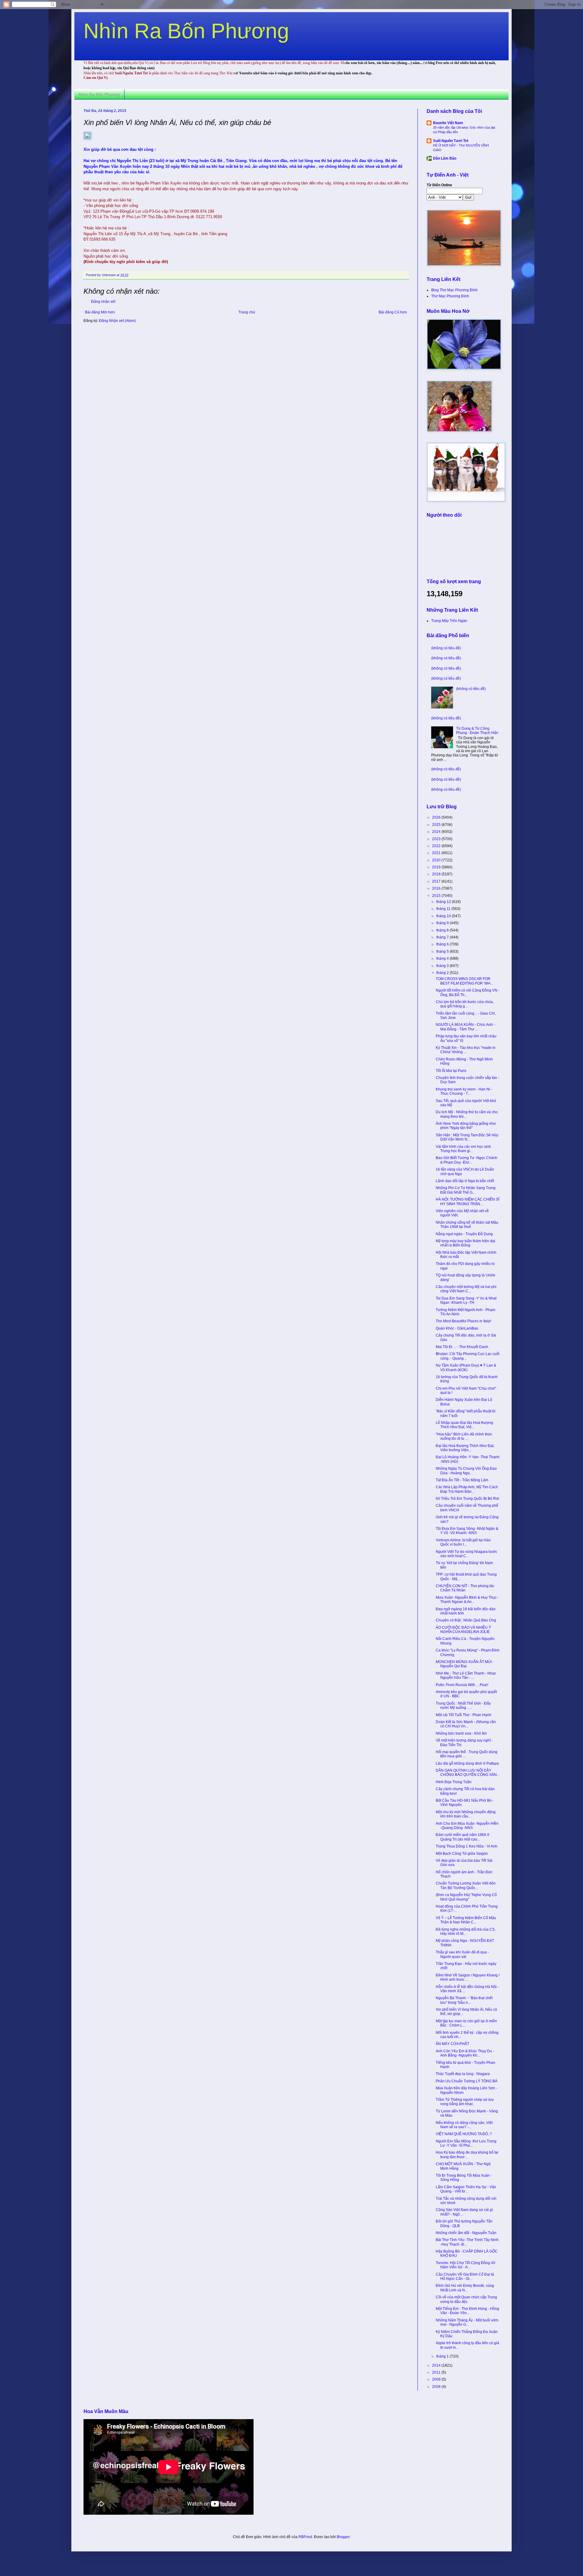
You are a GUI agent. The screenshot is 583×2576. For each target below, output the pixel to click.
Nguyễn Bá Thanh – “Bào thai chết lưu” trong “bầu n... (464, 2000)
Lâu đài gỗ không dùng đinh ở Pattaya (467, 1763)
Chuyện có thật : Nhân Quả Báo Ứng (466, 1620)
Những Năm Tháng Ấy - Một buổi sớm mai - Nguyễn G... (467, 2322)
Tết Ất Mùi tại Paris (451, 1071)
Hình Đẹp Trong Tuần (454, 1782)
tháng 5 (443, 952)
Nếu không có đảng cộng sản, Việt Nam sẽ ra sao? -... (464, 2125)
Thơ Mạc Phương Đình (450, 296)
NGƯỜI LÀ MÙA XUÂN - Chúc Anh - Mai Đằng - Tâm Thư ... (465, 1027)
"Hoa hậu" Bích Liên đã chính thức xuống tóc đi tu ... (464, 1436)
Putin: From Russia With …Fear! (462, 1685)
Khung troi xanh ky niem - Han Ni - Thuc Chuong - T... (464, 1091)
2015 (437, 896)
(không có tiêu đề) (446, 648)
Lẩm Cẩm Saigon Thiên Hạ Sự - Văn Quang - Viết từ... (466, 2189)
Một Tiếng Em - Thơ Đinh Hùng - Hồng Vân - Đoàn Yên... (467, 2311)
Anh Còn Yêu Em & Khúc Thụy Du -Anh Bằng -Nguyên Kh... (465, 2053)
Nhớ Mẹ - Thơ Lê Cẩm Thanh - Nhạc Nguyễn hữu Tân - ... (466, 1675)
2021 (437, 853)
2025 (437, 825)
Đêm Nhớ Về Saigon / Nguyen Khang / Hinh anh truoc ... (468, 1977)
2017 (437, 881)
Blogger (343, 2537)
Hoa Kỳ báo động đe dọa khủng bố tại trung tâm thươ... (467, 2155)
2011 (437, 2372)
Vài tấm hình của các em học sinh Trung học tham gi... (463, 1149)
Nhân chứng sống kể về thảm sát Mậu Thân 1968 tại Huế (467, 1225)
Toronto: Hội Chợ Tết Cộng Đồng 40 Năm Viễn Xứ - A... (465, 2265)
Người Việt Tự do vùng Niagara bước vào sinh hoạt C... (467, 1554)
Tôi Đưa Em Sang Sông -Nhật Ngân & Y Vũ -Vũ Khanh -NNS (467, 1531)
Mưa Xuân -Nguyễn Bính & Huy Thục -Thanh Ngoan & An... (467, 1600)
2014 (437, 2365)
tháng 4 (443, 958)
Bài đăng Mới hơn (100, 312)
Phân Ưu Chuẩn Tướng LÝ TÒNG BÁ (467, 2081)
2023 (437, 839)
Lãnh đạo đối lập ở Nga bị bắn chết (465, 1181)
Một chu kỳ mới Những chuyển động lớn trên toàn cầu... (466, 1814)
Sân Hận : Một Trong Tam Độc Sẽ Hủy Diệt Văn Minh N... (467, 1137)
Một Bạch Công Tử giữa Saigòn (462, 1854)
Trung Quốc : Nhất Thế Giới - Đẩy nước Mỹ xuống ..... (463, 1706)
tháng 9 (443, 923)
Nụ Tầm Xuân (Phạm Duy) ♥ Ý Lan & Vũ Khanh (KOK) (466, 1367)
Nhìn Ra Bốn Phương (186, 31)
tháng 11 (444, 909)
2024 (437, 832)
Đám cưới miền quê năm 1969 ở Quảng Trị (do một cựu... (463, 1837)
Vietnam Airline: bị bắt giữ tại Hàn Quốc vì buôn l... (463, 1542)
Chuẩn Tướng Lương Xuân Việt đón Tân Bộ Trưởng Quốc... (466, 1885)
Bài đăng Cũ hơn (393, 312)
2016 (437, 888)
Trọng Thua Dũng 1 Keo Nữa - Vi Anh (467, 1846)
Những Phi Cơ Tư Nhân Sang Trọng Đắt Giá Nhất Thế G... (466, 1190)
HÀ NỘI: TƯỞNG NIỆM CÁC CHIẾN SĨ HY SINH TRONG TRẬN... (467, 1202)
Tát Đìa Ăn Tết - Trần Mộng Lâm (462, 1480)
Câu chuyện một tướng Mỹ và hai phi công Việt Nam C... (466, 1289)
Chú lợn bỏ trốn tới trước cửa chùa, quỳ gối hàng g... (465, 1004)
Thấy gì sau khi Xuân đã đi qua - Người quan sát (462, 1954)
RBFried (305, 2537)
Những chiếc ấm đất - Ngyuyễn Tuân (466, 2233)
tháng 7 (443, 937)
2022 (437, 846)
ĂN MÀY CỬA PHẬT (452, 2044)
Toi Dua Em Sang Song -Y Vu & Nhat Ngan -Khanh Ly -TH (466, 1300)
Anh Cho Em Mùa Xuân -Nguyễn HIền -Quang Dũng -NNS (467, 1826)
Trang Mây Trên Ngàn (449, 621)
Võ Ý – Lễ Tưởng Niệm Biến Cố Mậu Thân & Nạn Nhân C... (466, 1920)
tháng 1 (443, 2356)
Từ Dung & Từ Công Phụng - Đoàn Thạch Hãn (477, 731)
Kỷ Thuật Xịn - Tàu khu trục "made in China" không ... (466, 1050)
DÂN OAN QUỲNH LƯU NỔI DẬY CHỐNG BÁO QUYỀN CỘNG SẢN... (468, 1773)
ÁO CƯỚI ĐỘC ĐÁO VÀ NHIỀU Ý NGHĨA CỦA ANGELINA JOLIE (463, 1630)
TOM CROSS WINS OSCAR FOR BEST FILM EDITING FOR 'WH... (464, 981)
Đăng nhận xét (103, 302)
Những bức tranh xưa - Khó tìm (461, 1733)
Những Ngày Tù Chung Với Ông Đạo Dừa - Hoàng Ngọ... (466, 1471)
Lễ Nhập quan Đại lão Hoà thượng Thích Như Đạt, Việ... (464, 1425)
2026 (437, 817)
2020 (437, 860)
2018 (437, 874)
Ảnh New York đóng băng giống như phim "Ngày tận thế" (466, 1126)
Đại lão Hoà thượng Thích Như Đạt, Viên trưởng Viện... (465, 1448)
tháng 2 (443, 973)
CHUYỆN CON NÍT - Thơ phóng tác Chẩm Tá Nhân (465, 1588)
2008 (437, 2387)
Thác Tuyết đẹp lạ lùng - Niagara (463, 2074)
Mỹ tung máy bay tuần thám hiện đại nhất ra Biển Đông (465, 1243)
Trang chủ (247, 312)
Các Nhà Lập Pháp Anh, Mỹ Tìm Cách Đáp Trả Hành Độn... (467, 1489)
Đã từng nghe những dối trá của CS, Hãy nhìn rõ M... (466, 1932)
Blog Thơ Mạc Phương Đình (454, 290)
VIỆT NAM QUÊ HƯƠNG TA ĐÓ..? (464, 2134)
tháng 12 (444, 902)
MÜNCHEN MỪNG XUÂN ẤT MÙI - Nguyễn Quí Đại (465, 1664)
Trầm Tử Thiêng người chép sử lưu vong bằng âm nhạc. (465, 2102)
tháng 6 (443, 944)
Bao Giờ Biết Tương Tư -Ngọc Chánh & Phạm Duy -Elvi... (467, 1160)
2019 (437, 867)
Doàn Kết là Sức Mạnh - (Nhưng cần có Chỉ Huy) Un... (466, 1724)
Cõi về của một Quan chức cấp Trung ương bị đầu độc (466, 2299)
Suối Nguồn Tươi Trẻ (451, 141)
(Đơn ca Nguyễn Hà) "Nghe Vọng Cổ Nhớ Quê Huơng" (466, 1897)
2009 (437, 2379)
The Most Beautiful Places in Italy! (463, 1321)
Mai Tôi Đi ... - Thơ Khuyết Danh (462, 1347)
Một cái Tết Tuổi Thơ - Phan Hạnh (464, 1715)
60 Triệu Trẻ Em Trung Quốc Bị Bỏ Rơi (467, 1499)
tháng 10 (444, 916)
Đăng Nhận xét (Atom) (117, 321)
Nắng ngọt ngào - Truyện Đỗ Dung (464, 1234)
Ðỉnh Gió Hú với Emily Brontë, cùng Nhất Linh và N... (465, 2288)
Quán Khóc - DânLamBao (457, 1328)
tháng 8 (443, 930)
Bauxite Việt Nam (448, 123)
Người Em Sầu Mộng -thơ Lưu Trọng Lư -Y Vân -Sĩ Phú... (466, 2143)
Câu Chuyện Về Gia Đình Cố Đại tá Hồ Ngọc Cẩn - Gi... (465, 2277)
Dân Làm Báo (445, 158)
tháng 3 (443, 966)
